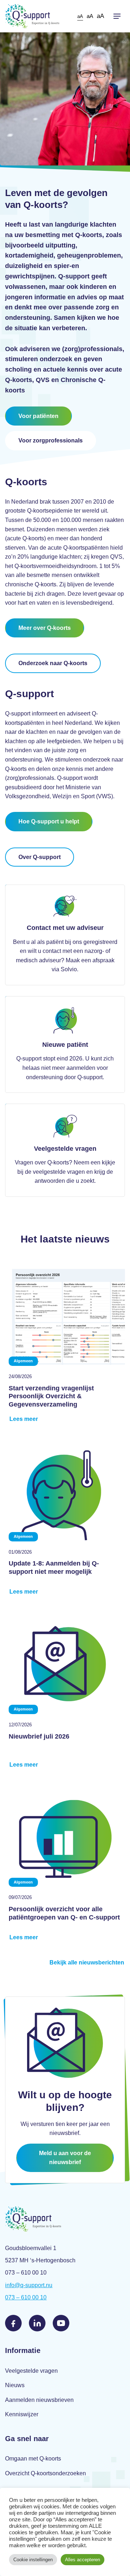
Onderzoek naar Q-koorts (53, 663)
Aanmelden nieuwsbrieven (39, 2400)
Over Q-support (40, 857)
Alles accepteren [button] (83, 2560)
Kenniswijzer (22, 2414)
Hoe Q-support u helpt (49, 821)
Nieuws (15, 2385)
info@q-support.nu (29, 2285)
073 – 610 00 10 (26, 2297)
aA (80, 16)
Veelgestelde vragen (31, 2371)
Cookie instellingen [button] (33, 2560)
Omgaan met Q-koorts (33, 2459)
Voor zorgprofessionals (51, 440)
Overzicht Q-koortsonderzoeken (45, 2473)
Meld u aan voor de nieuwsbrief (65, 2158)
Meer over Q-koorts (45, 628)
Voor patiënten (38, 416)
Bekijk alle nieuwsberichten (87, 1962)
